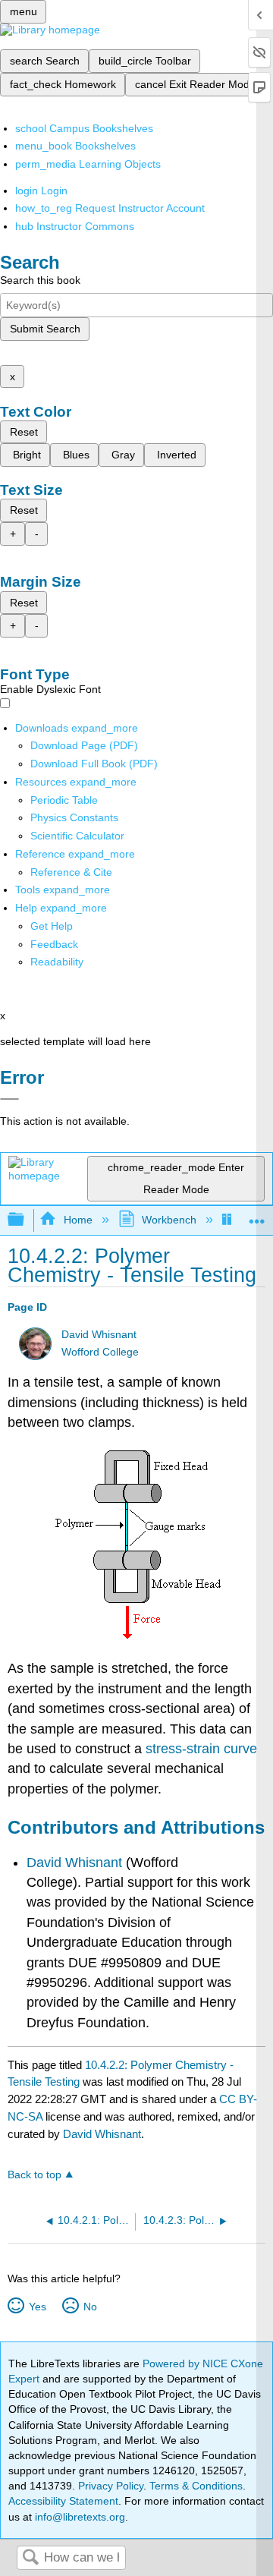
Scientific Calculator (77, 836)
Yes (37, 2307)
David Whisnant (99, 1335)
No (90, 2307)
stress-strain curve (201, 1749)
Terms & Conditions (196, 2486)
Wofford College (100, 1352)
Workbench (169, 1220)
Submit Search (45, 329)
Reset (24, 432)
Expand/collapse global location (257, 1216)
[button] (54, 944)
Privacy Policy (111, 2486)
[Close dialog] (9, 1099)
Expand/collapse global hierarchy (26, 1220)
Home (78, 1220)
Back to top (35, 2175)
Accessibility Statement (63, 2501)
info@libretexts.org (78, 2517)
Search (30, 2558)
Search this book (40, 280)
